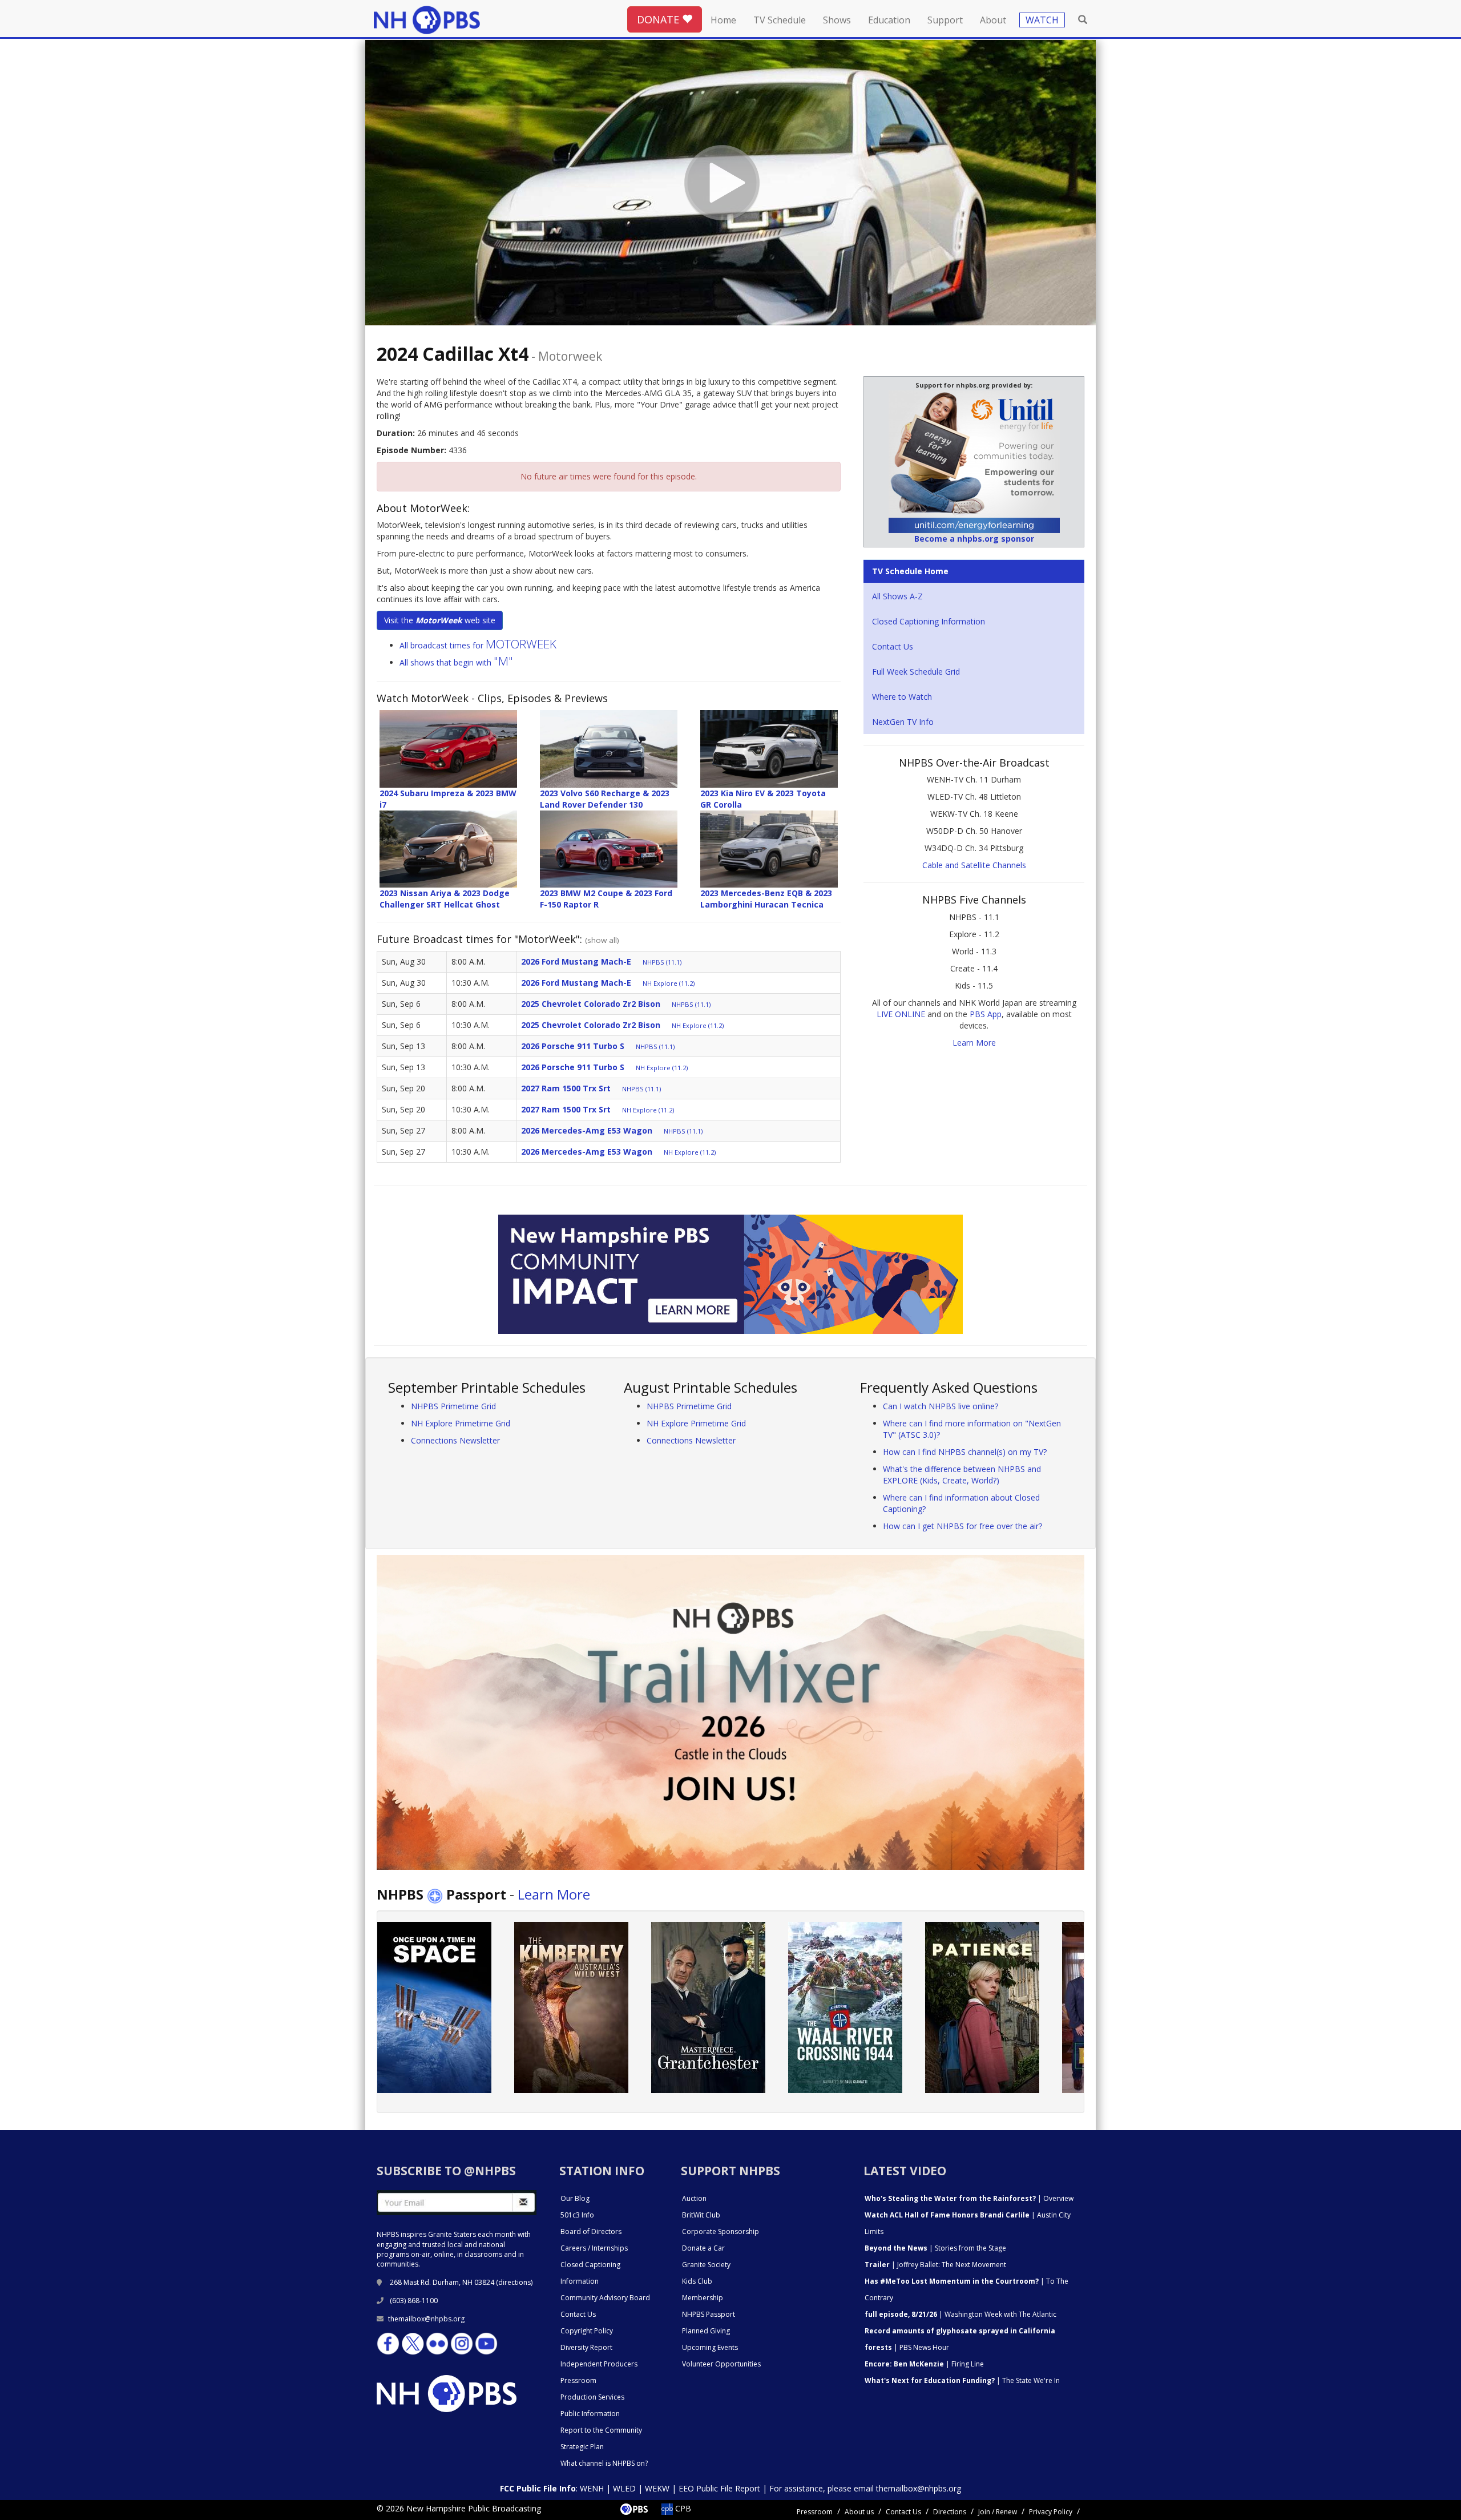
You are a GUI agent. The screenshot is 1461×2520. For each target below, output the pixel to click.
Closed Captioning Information (929, 621)
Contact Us (893, 646)
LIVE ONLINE (901, 1014)
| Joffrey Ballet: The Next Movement (935, 2265)
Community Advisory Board (605, 2298)
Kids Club (697, 2281)
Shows (837, 20)
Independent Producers (599, 2364)
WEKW (657, 2488)
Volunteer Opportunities (721, 2364)
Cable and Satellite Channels (974, 865)
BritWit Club (701, 2215)
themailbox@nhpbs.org (426, 2319)
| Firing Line (924, 2364)
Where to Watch (902, 697)
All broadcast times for (478, 645)
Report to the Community (601, 2430)
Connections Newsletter (455, 1440)
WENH (592, 2488)
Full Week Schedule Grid (916, 672)
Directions (950, 2512)
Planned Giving (706, 2331)
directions (514, 2282)
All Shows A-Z (897, 596)
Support (945, 20)
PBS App (986, 1014)
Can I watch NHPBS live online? (941, 1406)
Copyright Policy (587, 2331)
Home (723, 20)
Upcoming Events (710, 2347)
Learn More (974, 1043)
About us (859, 2512)
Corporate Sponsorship (721, 2231)
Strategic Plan (582, 2447)
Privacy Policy (1051, 2512)
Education (889, 20)
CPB (682, 2508)
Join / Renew (998, 2512)
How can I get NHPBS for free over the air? (962, 1526)
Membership (703, 2298)
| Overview (969, 2198)
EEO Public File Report (719, 2488)
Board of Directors (591, 2231)
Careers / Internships (594, 2248)
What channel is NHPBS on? (604, 2463)
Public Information (590, 2414)
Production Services (592, 2397)
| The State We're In (962, 2380)
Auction (694, 2198)
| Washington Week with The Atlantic (960, 2314)
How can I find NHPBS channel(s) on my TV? (965, 1452)
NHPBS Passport (709, 2314)
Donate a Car (703, 2248)
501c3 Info (577, 2215)
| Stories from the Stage (935, 2248)
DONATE (659, 19)
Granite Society (706, 2265)
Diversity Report (586, 2347)
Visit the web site (440, 620)
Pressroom (578, 2380)
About (993, 20)
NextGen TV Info (903, 722)
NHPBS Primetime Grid (453, 1406)
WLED (624, 2488)
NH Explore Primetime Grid (461, 1423)
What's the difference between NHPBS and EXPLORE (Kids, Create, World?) (962, 1475)
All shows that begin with (456, 662)
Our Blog (575, 2198)
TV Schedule (780, 20)
